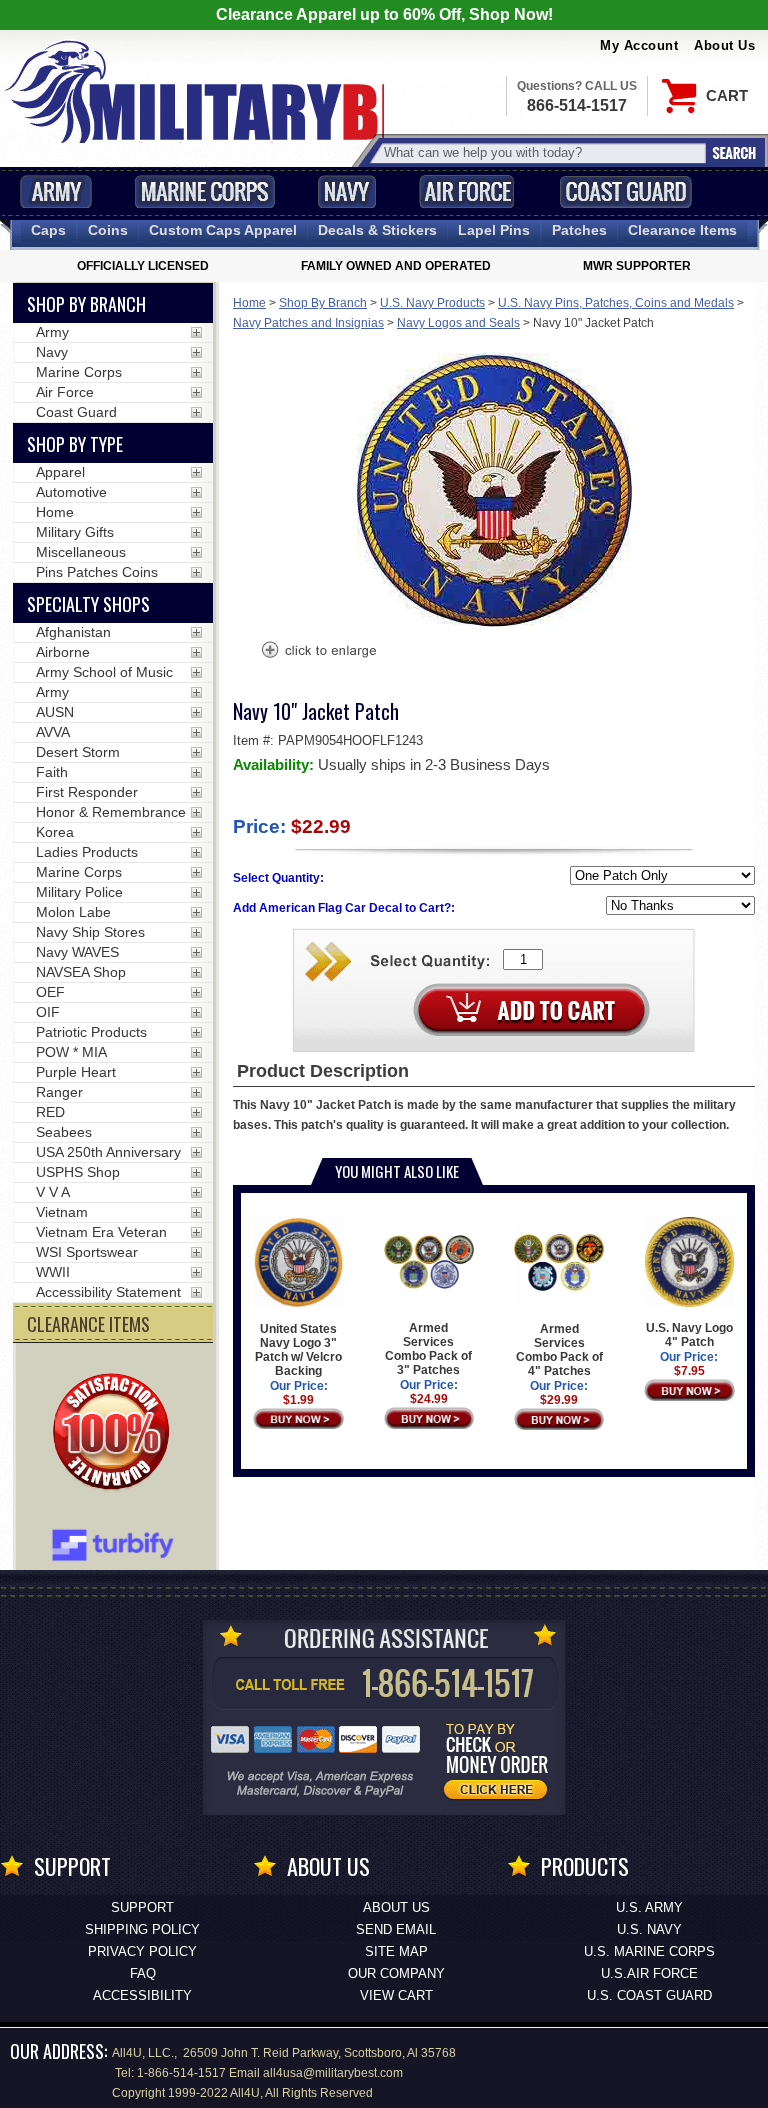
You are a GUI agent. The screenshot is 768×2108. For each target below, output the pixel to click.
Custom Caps (223, 230)
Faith (52, 772)
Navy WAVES (77, 952)
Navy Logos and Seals (458, 323)
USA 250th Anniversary (108, 1152)
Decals (377, 230)
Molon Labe (73, 912)
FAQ (143, 1973)
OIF (48, 1012)
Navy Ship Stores (90, 932)
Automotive (71, 492)
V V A (53, 1192)
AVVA (53, 732)
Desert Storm (78, 752)
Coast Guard (625, 191)
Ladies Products (87, 852)
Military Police (79, 892)
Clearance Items (682, 230)
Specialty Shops (88, 604)
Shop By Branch (323, 303)
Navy (347, 191)
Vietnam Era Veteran (101, 1232)
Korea (55, 832)
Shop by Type (75, 444)
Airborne (63, 652)
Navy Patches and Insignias (308, 323)
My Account (639, 45)
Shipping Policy (142, 1929)
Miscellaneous (81, 552)
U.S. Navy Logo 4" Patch (689, 1335)
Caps (48, 230)
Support (142, 1907)
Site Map (396, 1951)
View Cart (396, 1995)
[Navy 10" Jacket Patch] (318, 652)
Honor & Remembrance (111, 812)
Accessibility (142, 1995)
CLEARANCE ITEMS (88, 1324)
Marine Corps (205, 191)
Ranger (59, 1092)
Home (249, 303)
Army (56, 191)
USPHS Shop (78, 1172)
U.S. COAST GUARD (649, 1995)
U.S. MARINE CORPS (649, 1951)
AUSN (55, 712)
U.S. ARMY (649, 1907)
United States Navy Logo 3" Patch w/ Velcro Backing (298, 1350)
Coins (108, 230)
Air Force (467, 191)
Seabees (64, 1132)
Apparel (60, 472)
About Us (724, 45)
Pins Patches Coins (97, 572)
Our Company (396, 1973)
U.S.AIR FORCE (649, 1973)
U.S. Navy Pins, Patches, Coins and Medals (616, 303)
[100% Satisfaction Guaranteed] (116, 1434)
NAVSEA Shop (81, 972)
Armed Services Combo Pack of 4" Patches (559, 1350)
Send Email (396, 1929)
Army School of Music (104, 672)
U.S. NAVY (649, 1929)
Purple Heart (76, 1072)
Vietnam (62, 1212)
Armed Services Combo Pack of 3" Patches (428, 1349)
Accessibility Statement (108, 1292)
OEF (50, 992)
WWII (53, 1272)
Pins (494, 230)
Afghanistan (73, 632)
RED (50, 1112)
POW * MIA (71, 1052)
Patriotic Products (91, 1032)
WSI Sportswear (87, 1252)
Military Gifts (75, 532)
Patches (579, 230)
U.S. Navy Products (432, 303)
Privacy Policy (142, 1951)
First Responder (87, 792)
